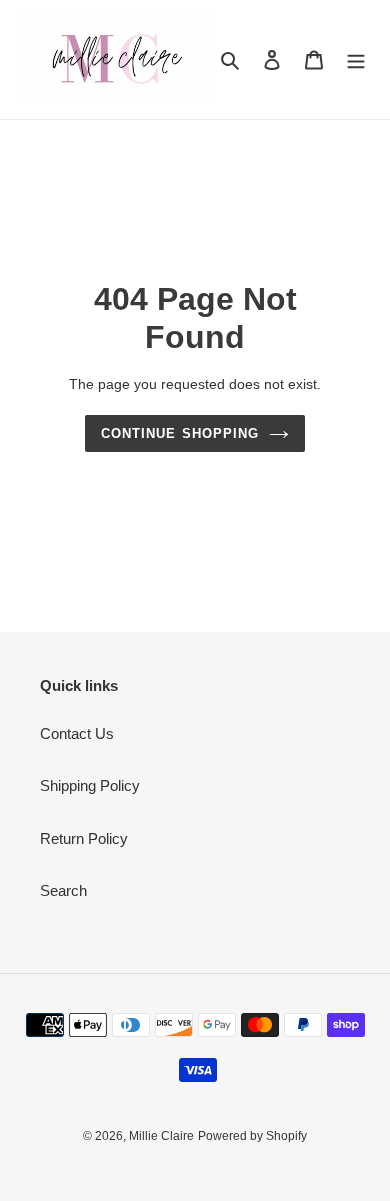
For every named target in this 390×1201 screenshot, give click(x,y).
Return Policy (84, 838)
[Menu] (356, 59)
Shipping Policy (90, 785)
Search (63, 890)
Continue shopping (180, 433)
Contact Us (77, 733)
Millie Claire (161, 1136)
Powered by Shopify (252, 1136)
